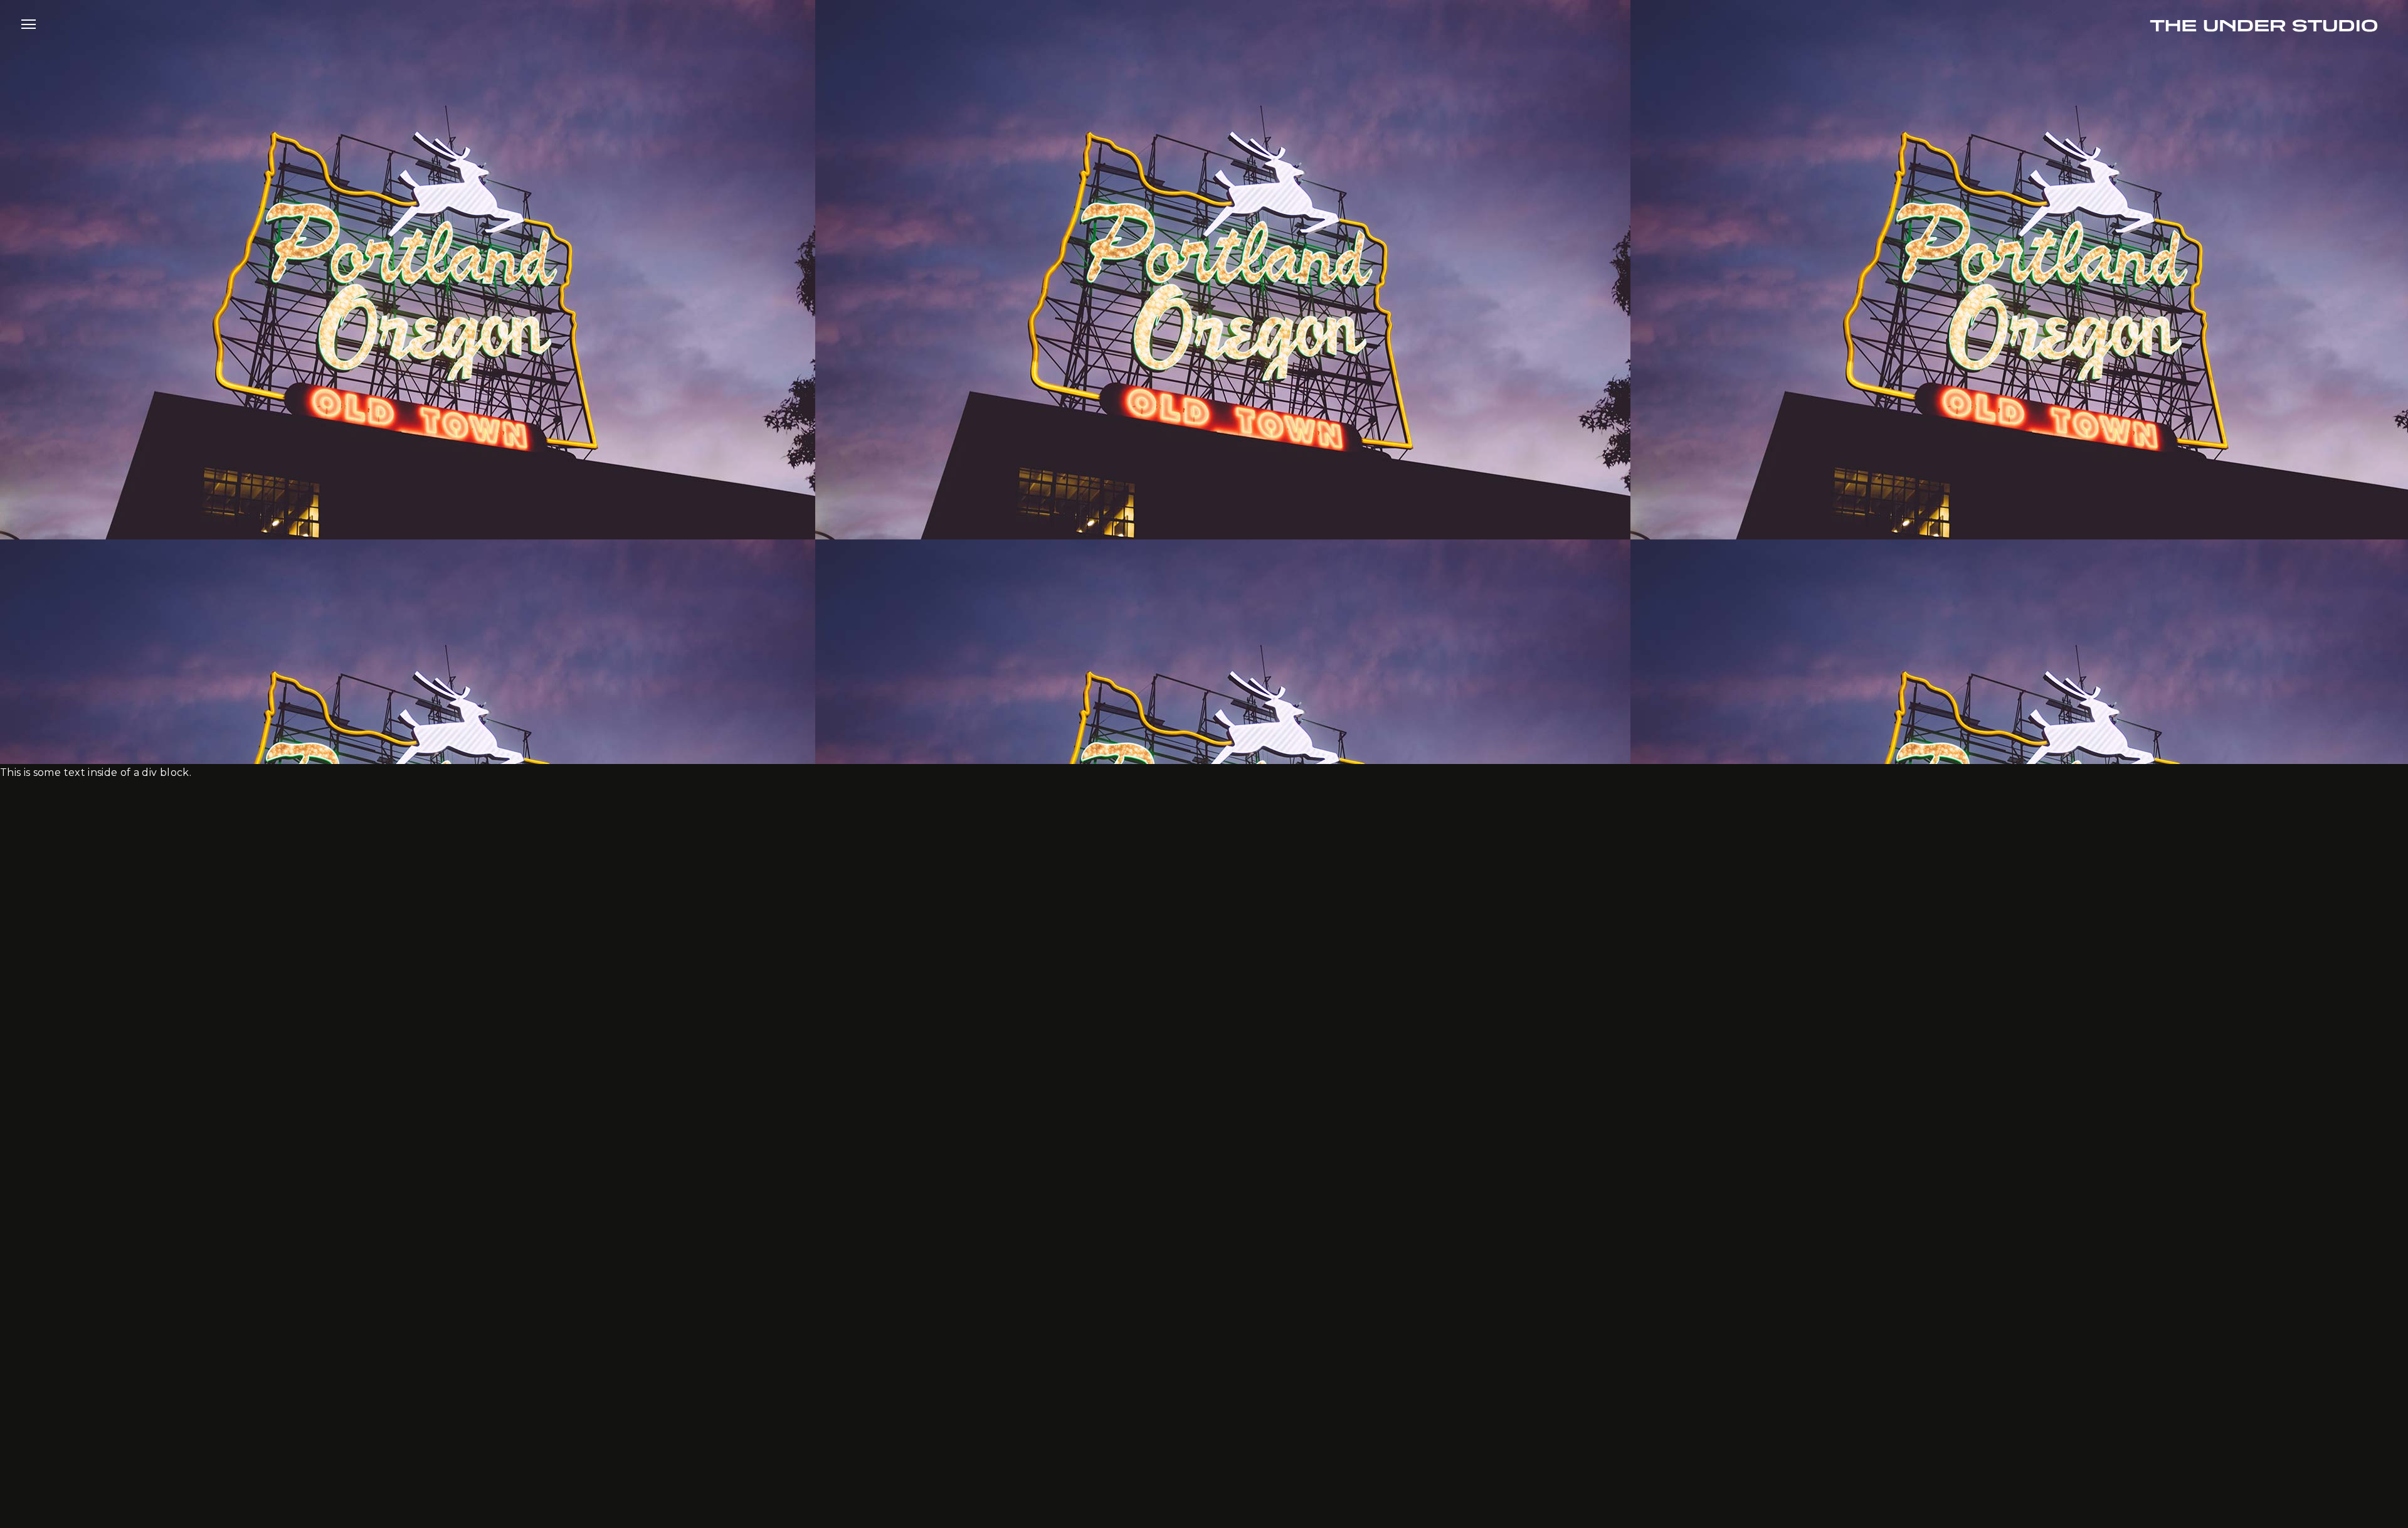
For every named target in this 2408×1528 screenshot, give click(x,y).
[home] (2264, 24)
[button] (29, 24)
